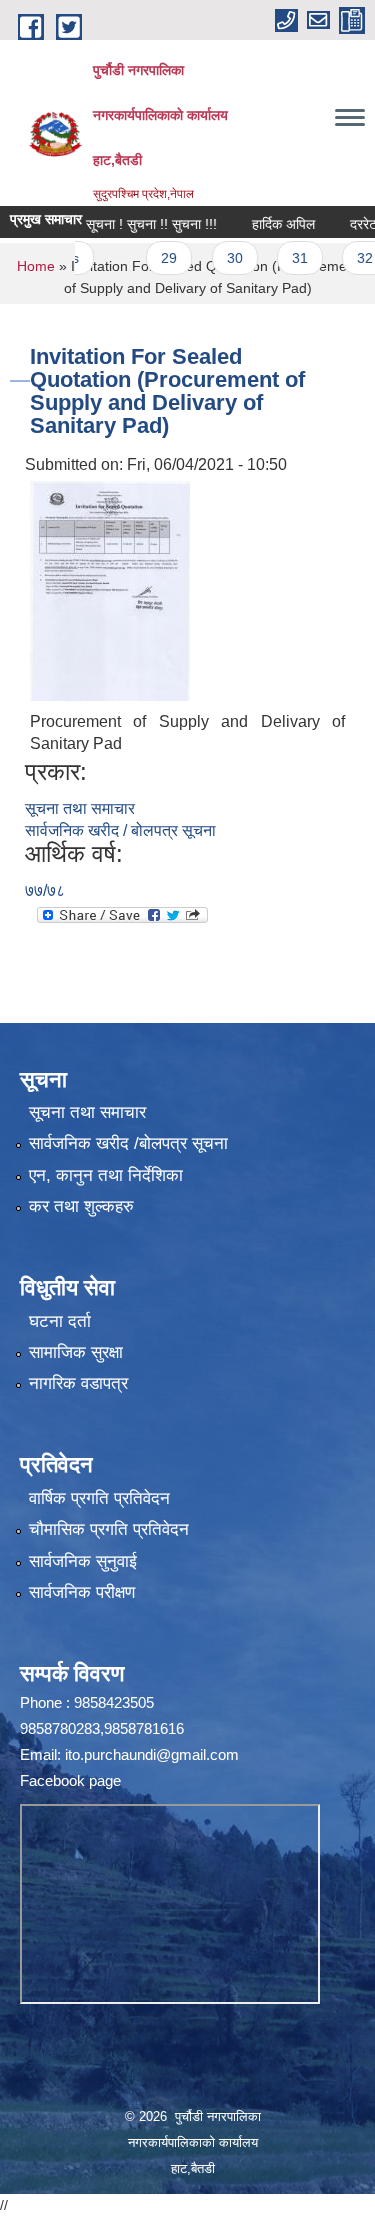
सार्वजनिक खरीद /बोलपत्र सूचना (128, 1143)
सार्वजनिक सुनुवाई (83, 1561)
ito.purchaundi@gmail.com (152, 1754)
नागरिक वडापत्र (78, 1383)
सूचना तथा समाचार (80, 808)
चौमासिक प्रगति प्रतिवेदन (109, 1529)
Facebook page (70, 1780)
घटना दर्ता (60, 1321)
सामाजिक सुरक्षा (76, 1352)
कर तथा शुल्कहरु (81, 1206)
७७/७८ (45, 890)
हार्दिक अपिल (264, 224)
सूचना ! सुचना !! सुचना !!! (132, 224)
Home (36, 266)
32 (346, 258)
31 (281, 258)
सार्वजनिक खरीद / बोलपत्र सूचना (120, 830)
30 (215, 258)
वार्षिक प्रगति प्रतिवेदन (99, 1498)
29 (150, 258)
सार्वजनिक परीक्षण (82, 1592)
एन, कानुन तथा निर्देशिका (106, 1175)
